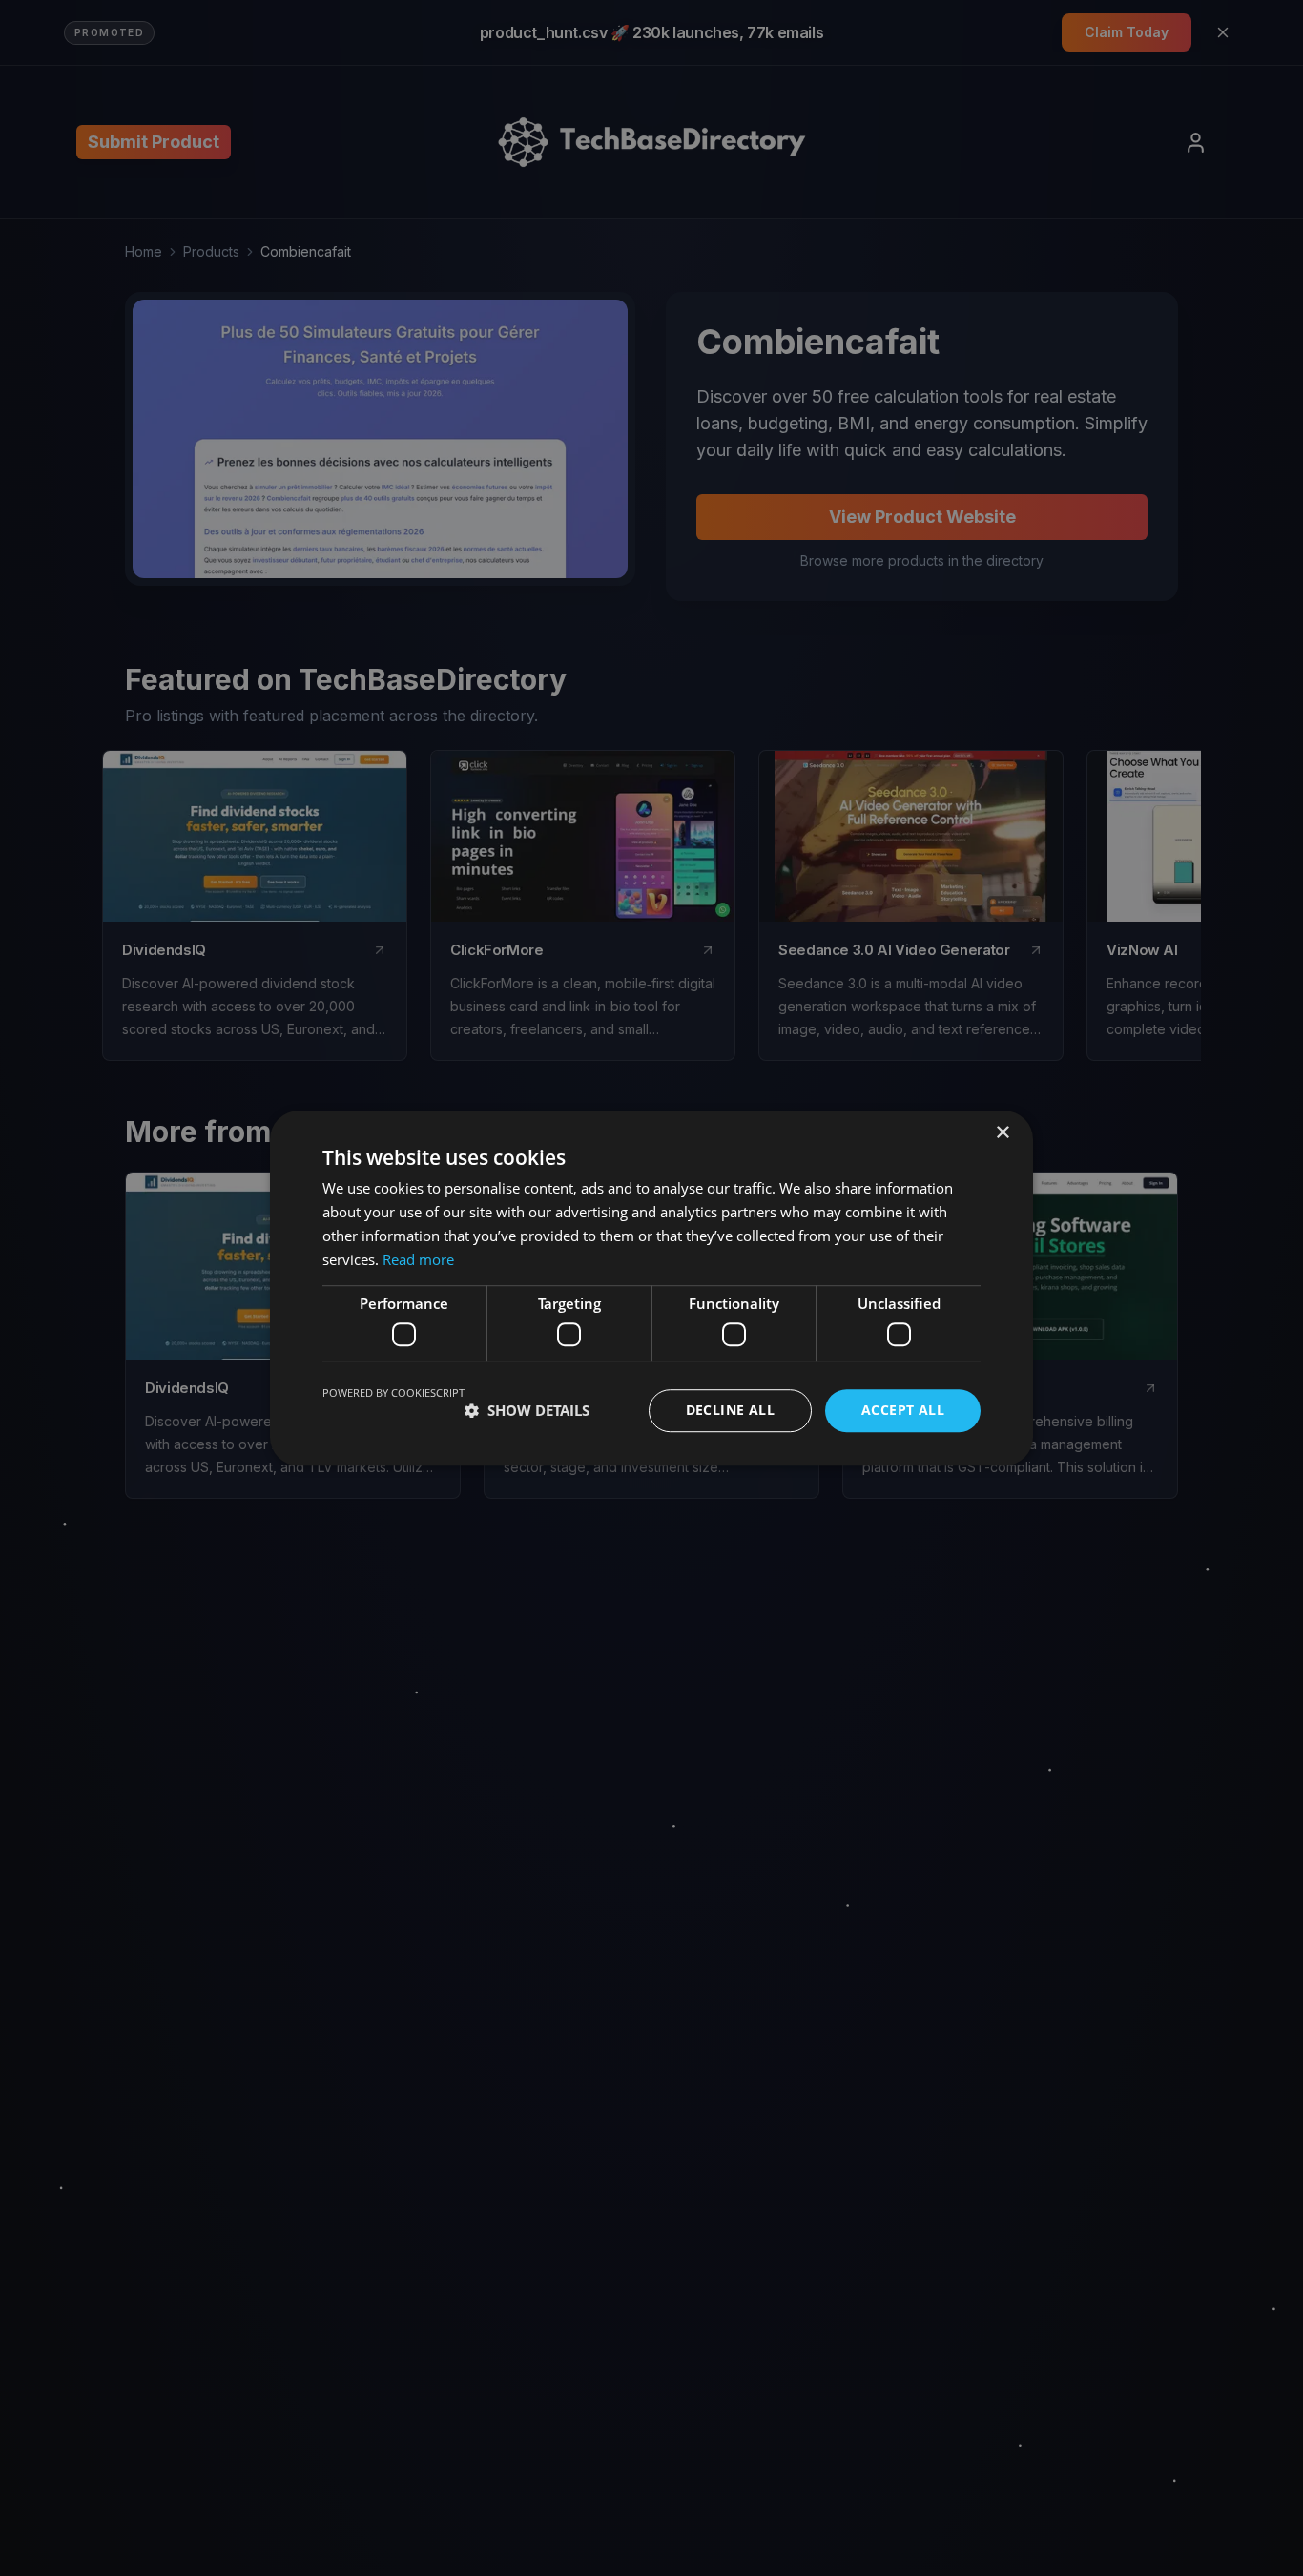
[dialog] (651, 1288)
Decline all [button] (730, 1410)
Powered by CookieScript (393, 1392)
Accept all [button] (903, 1410)
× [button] (1002, 1133)
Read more (418, 1259)
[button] (527, 1410)
